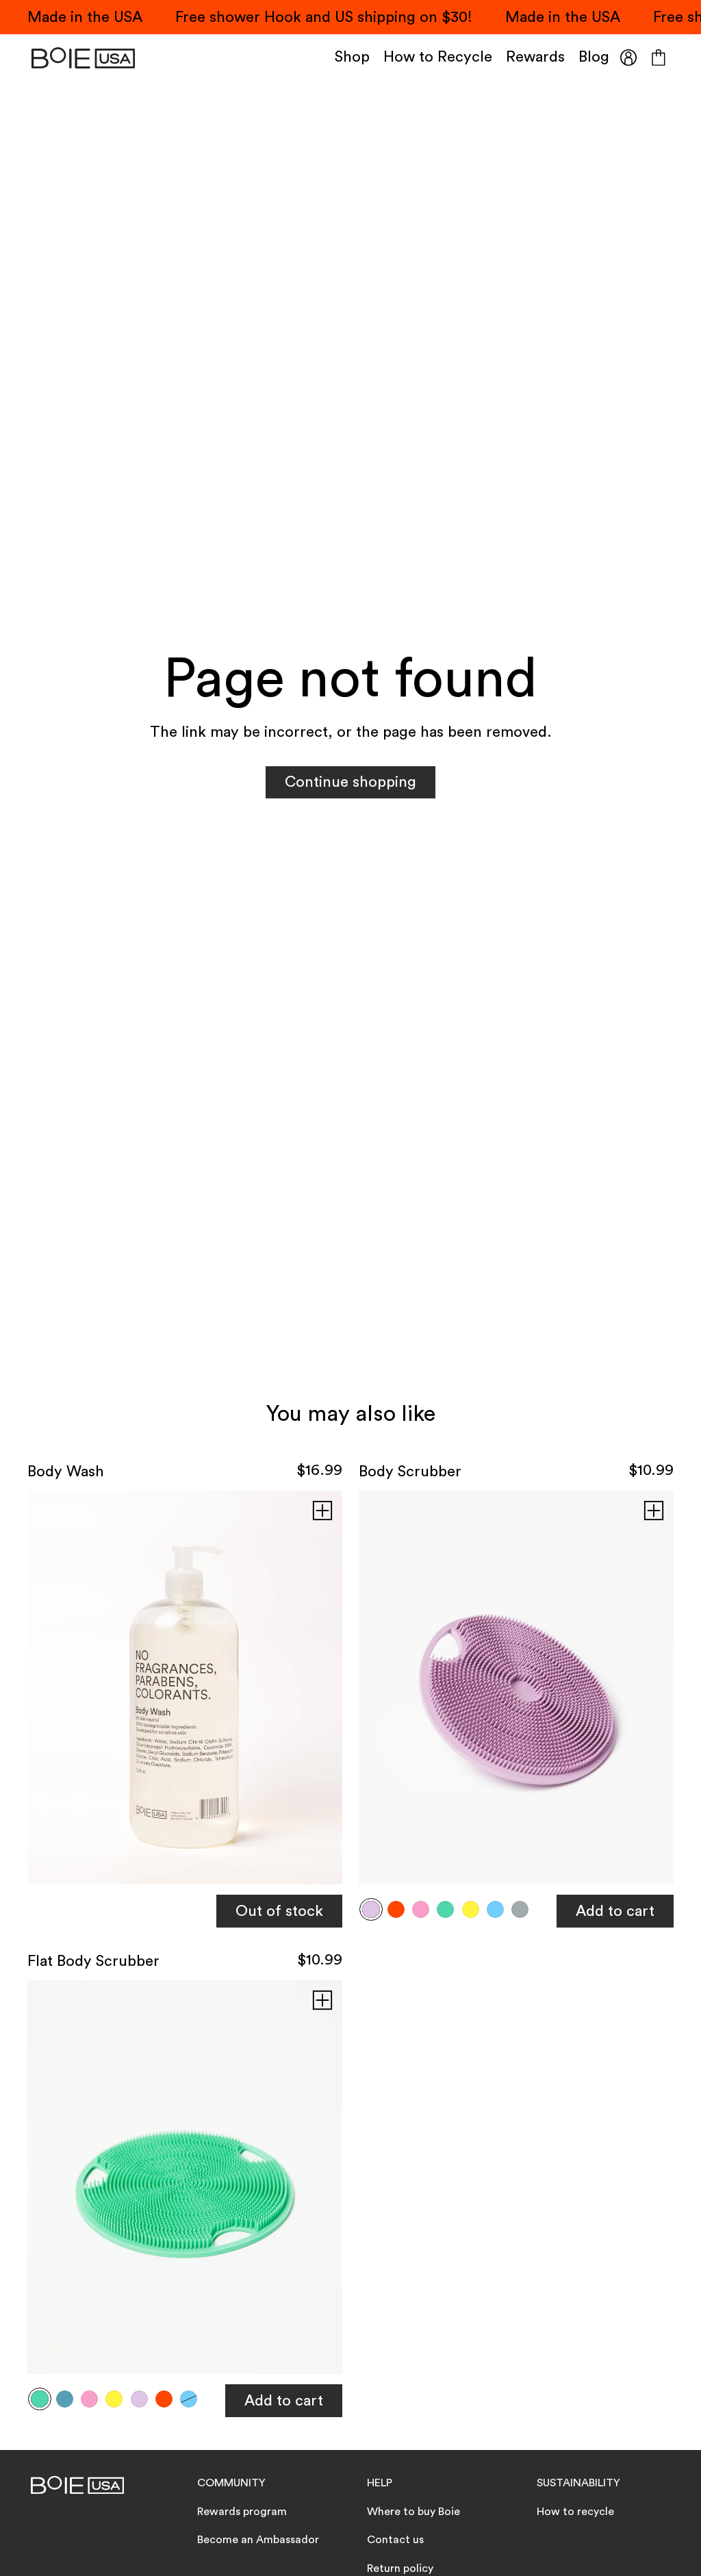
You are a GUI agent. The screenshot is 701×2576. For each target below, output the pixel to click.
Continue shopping (350, 782)
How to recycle (575, 2512)
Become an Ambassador (258, 2540)
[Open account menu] (628, 58)
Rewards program (242, 2512)
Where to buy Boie (413, 2512)
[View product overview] (322, 1511)
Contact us (395, 2540)
